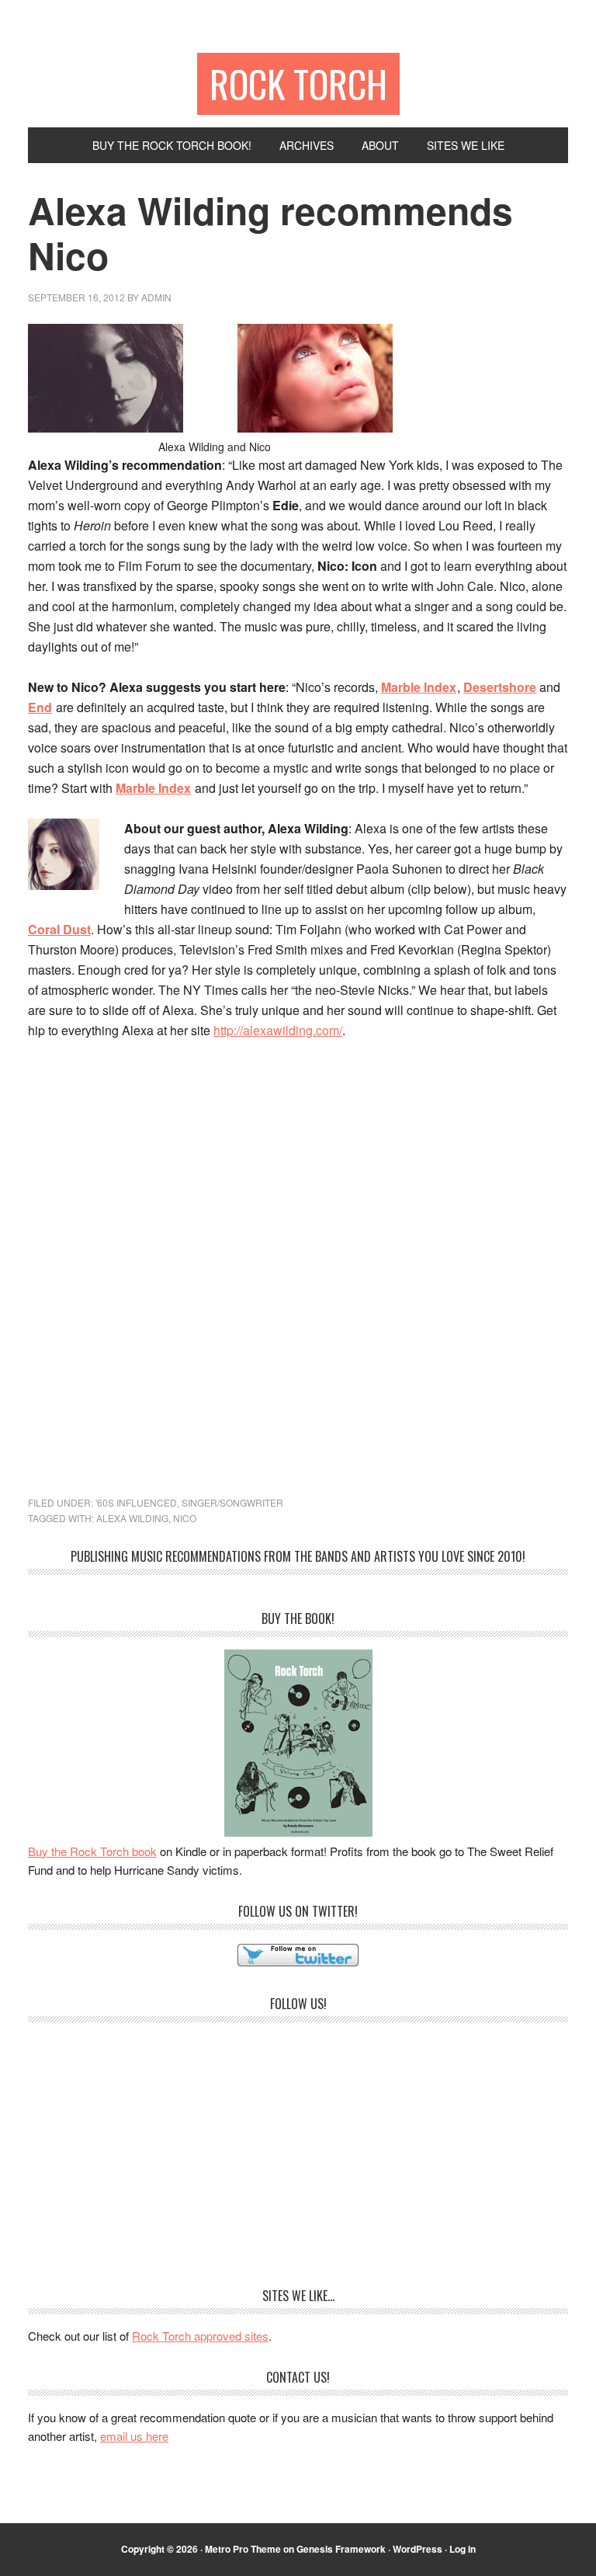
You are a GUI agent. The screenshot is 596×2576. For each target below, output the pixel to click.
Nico (185, 1518)
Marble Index (419, 687)
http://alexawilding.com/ (278, 1030)
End (40, 707)
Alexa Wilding (132, 1518)
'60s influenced (136, 1502)
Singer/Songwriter (232, 1502)
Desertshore (500, 687)
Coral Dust (59, 929)
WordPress (418, 2549)
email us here (134, 2436)
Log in (463, 2549)
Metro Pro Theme (243, 2549)
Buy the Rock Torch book (92, 1851)
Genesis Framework (341, 2549)
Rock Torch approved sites (200, 2336)
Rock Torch (298, 83)
